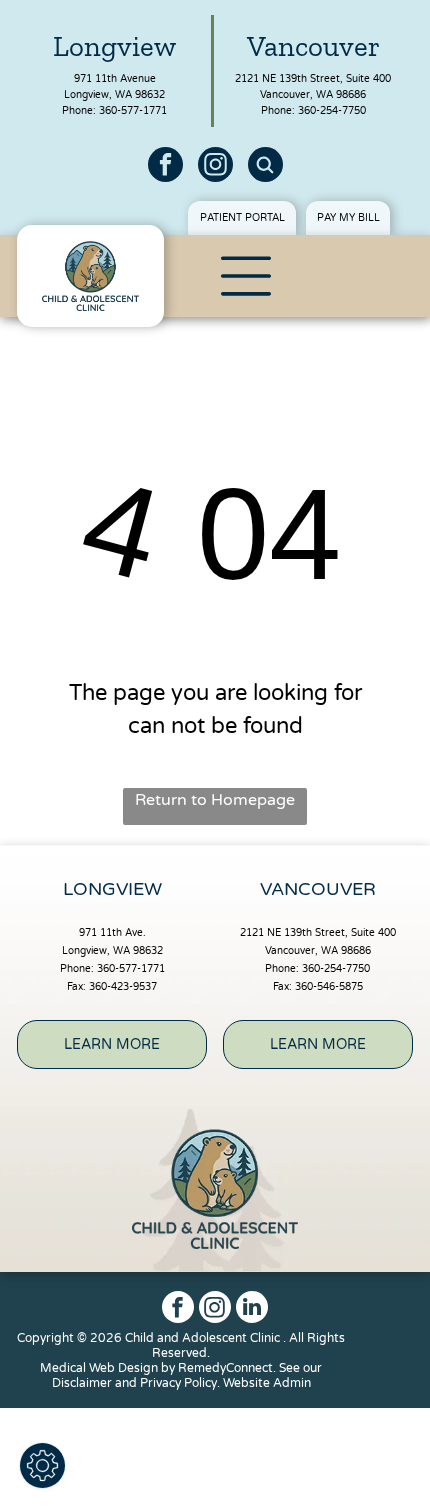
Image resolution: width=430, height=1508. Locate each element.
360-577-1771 (133, 111)
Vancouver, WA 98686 (313, 95)
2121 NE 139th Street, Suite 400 (313, 79)
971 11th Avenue (115, 79)
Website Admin (267, 1383)
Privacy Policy (178, 1383)
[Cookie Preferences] (42, 1465)
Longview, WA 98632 (114, 95)
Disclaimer (82, 1383)
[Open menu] (246, 276)
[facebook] (165, 167)
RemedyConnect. (227, 1368)
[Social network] (265, 167)
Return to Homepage (215, 800)
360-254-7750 (332, 111)
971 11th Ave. (112, 933)
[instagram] (215, 167)
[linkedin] (252, 1309)
